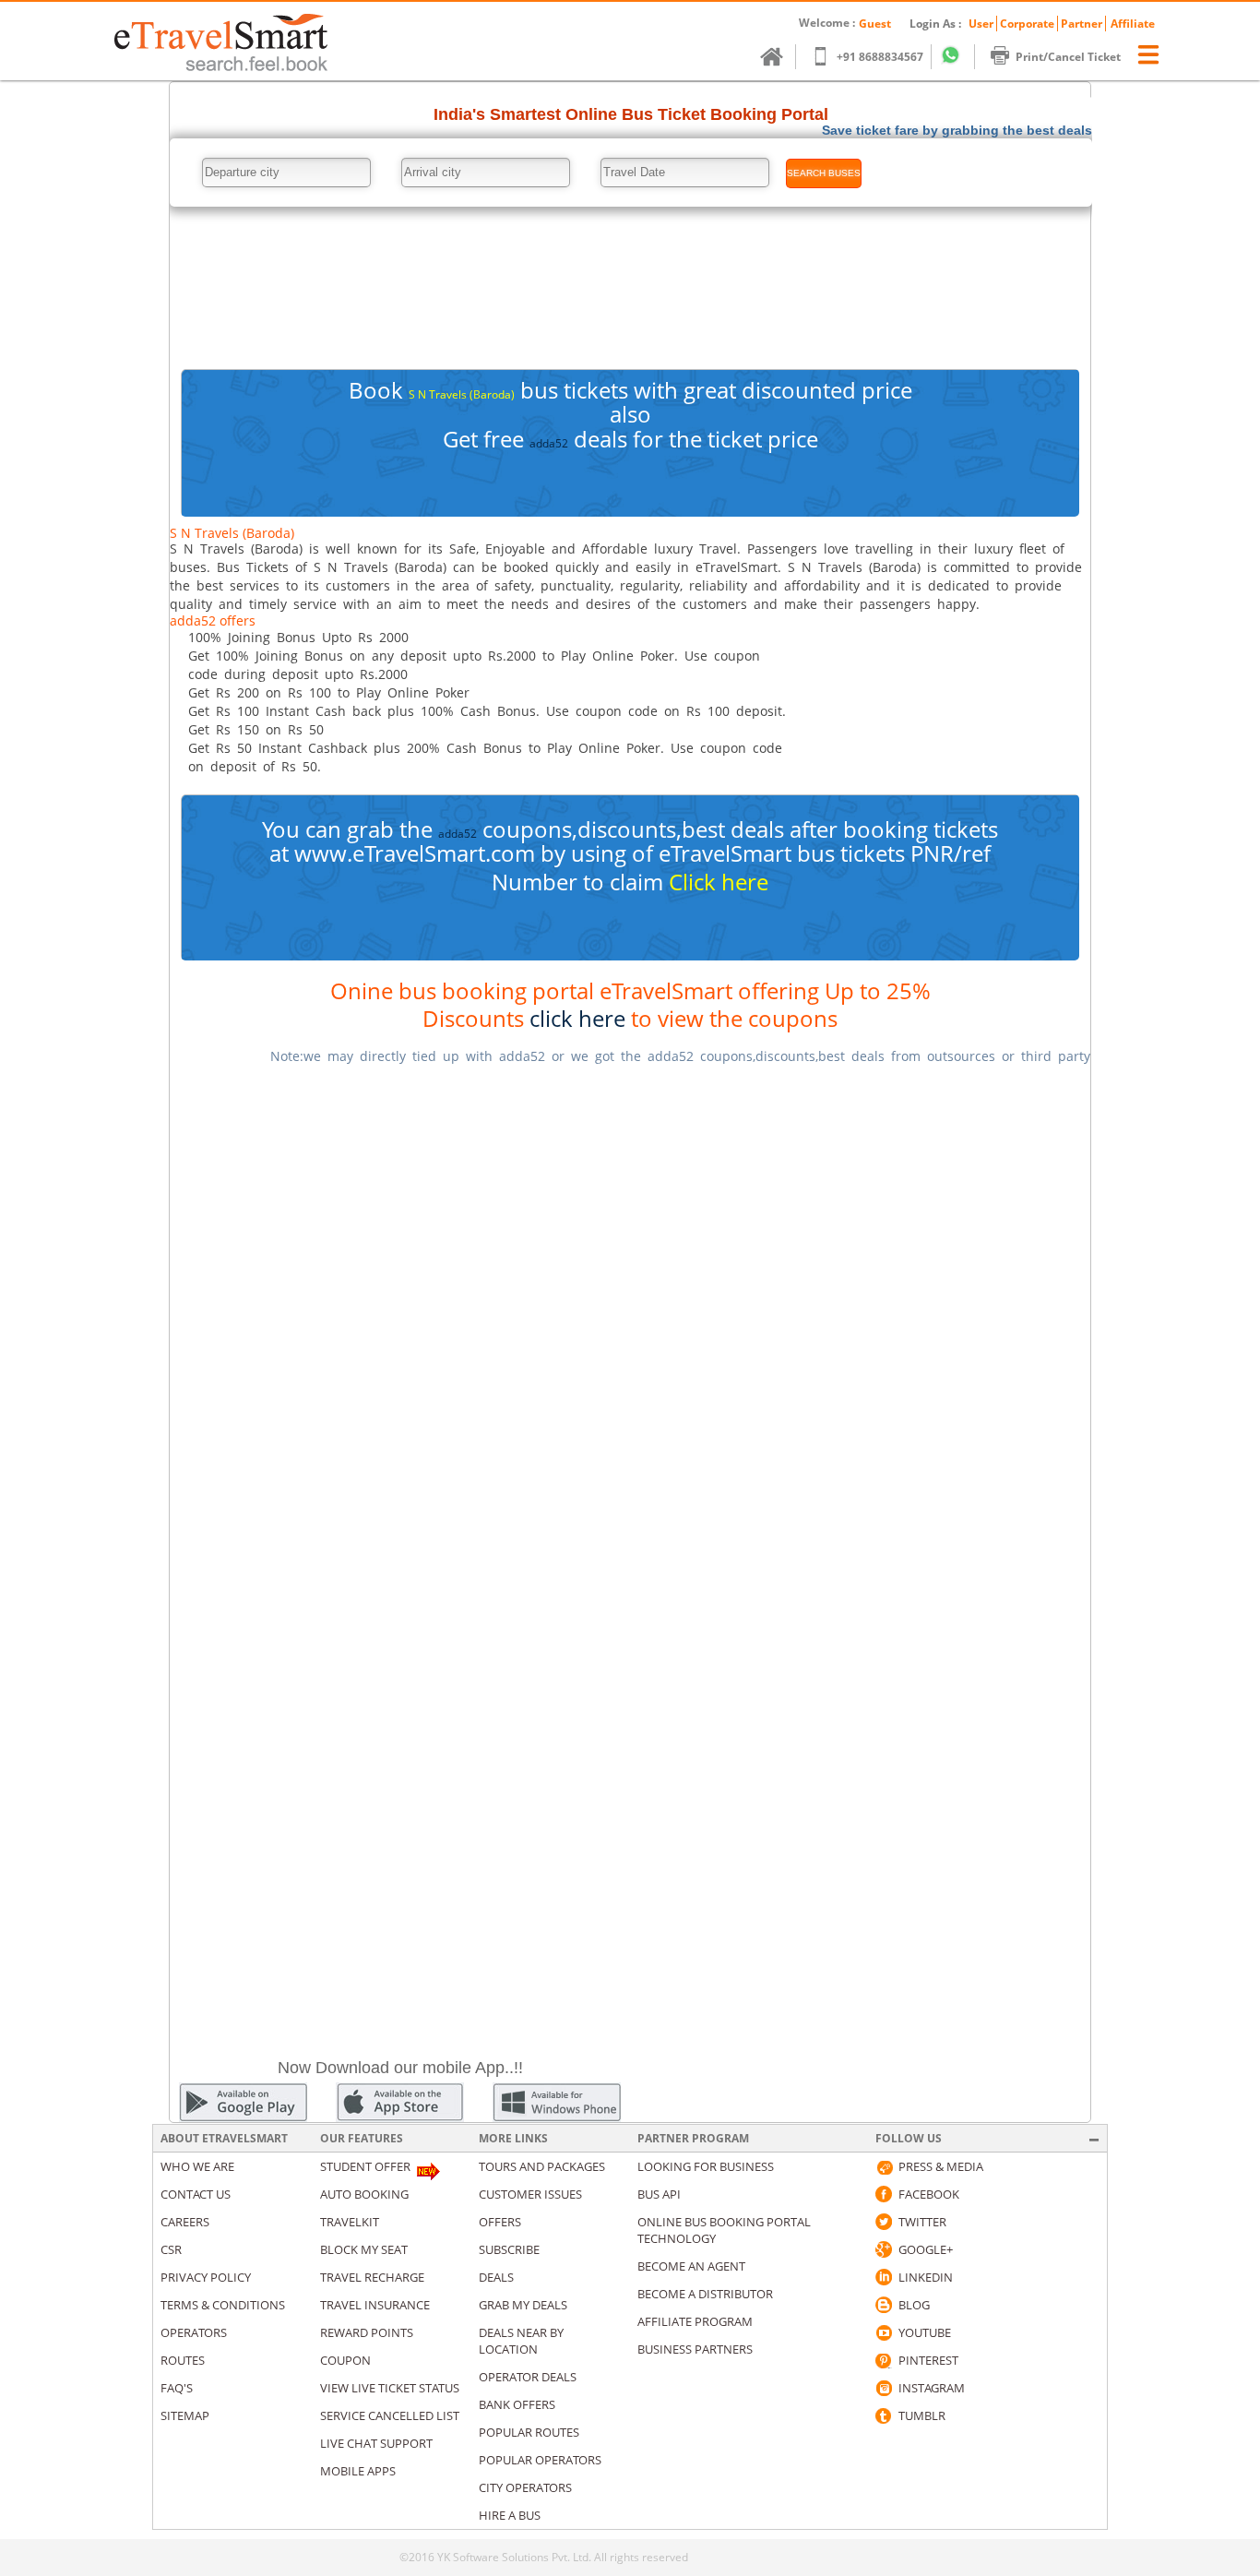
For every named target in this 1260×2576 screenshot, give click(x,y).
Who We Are (197, 2166)
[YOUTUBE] (884, 2332)
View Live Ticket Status (390, 2388)
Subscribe (509, 2249)
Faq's (177, 2388)
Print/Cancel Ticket (1068, 57)
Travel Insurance (375, 2305)
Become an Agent (691, 2266)
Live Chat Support (376, 2443)
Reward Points (367, 2332)
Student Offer (365, 2166)
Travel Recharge (372, 2277)
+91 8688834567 (880, 57)
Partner (1082, 24)
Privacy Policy (206, 2277)
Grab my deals (523, 2305)
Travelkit (350, 2222)
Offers (500, 2222)
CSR (171, 2249)
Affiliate (1133, 24)
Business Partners (695, 2349)
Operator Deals (528, 2377)
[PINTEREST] (884, 2360)
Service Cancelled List (390, 2415)
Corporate (1027, 24)
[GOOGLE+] (884, 2249)
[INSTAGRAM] (884, 2388)
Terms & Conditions (223, 2305)
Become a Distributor (705, 2294)
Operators (194, 2332)
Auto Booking (364, 2194)
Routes (183, 2360)
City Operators (525, 2487)
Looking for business (706, 2166)
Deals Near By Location (521, 2341)
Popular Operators (540, 2460)
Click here (719, 882)
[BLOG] (884, 2305)
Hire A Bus (510, 2515)
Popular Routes (529, 2432)
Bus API (659, 2194)
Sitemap (185, 2415)
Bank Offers (517, 2404)
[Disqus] (630, 1312)
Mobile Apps (358, 2471)
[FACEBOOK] (884, 2194)
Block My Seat (364, 2249)
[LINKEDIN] (884, 2277)
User (981, 24)
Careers (185, 2222)
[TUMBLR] (884, 2415)
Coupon (345, 2360)
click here (577, 1018)
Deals (496, 2277)
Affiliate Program (695, 2321)
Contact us (196, 2194)
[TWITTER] (884, 2222)
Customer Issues (530, 2194)
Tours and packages (542, 2166)
